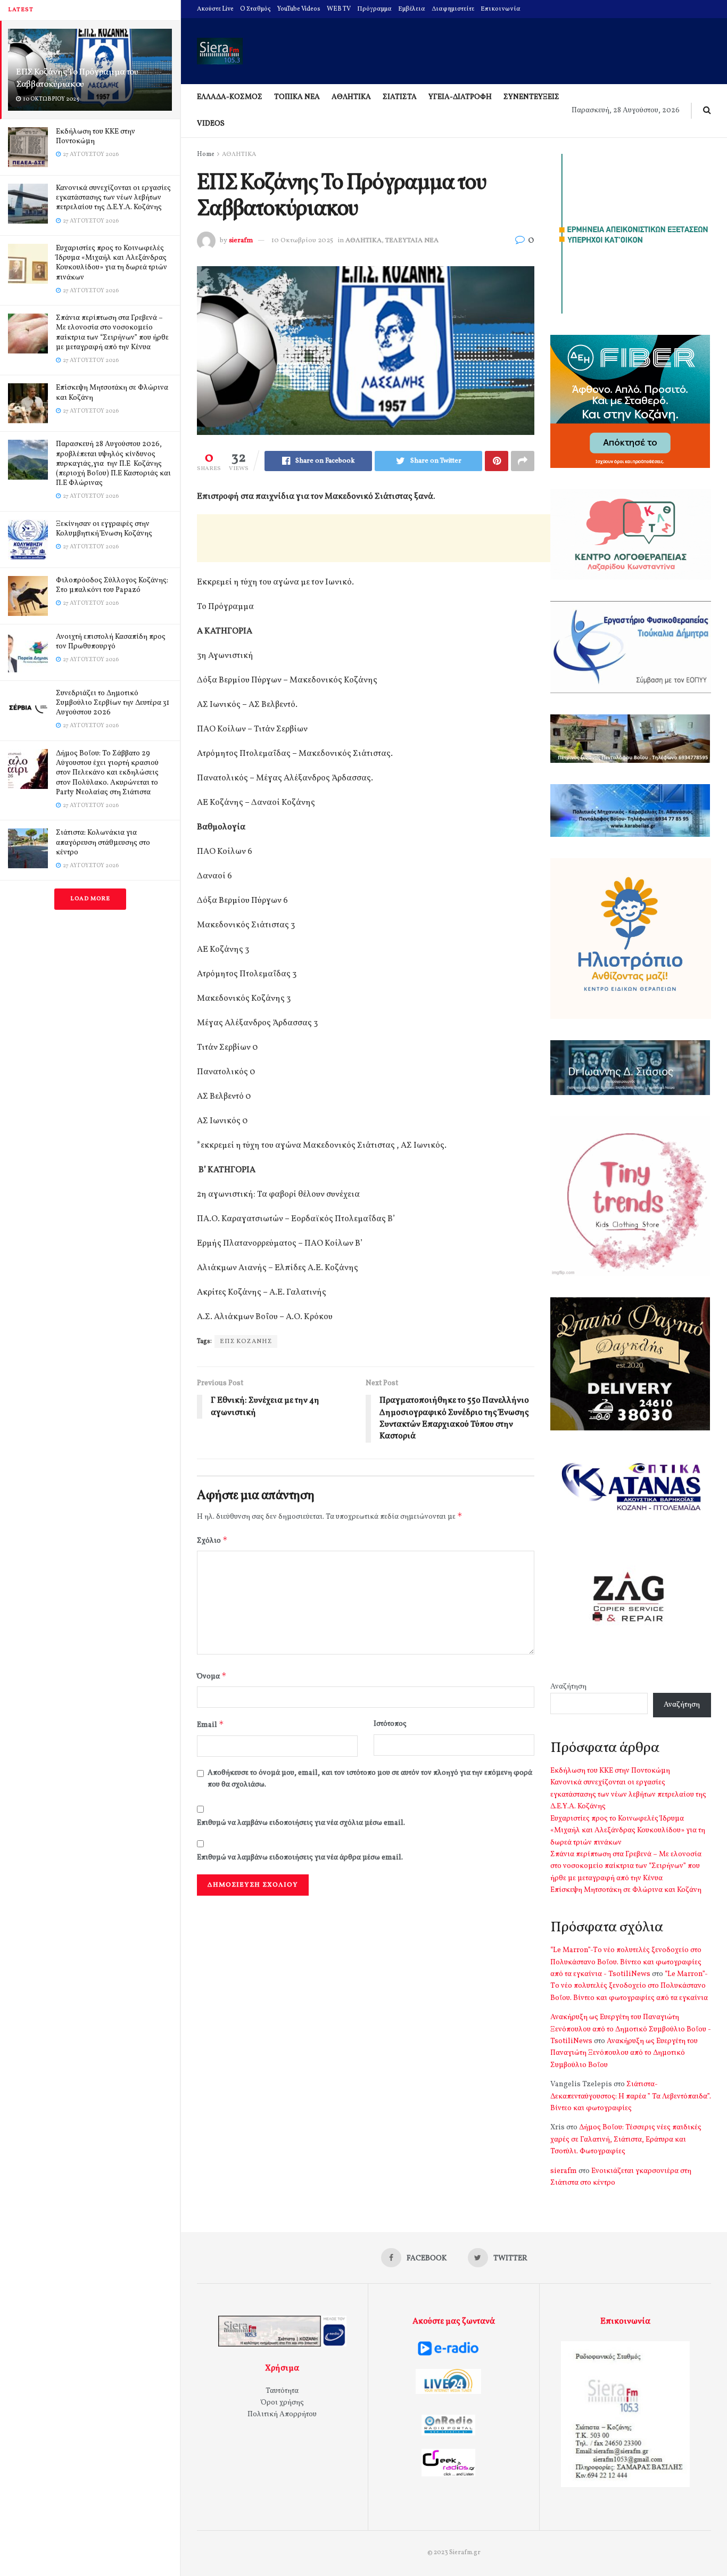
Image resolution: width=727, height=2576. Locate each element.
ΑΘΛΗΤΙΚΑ (351, 97)
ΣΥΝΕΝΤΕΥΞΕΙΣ (531, 97)
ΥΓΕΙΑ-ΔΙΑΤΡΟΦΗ (460, 97)
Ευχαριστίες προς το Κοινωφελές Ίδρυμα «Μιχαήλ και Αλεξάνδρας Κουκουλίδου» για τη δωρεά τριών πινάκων (111, 263)
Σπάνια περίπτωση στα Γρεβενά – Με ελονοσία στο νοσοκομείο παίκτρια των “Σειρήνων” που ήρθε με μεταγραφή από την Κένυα (112, 333)
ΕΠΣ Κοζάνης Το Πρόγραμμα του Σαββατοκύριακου (77, 78)
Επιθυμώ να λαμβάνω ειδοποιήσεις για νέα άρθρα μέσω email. (300, 1858)
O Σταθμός (255, 9)
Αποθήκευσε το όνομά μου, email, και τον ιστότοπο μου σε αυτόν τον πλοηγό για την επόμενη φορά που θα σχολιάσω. (370, 1779)
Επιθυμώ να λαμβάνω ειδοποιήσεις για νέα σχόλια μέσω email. (301, 1823)
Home (206, 154)
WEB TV (339, 9)
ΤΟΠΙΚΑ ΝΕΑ (297, 97)
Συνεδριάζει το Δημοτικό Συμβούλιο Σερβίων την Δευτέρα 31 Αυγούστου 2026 (113, 703)
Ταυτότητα (282, 2391)
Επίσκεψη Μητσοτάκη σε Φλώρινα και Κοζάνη (112, 393)
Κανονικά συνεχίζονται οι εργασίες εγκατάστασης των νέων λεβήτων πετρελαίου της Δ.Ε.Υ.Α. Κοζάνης (113, 198)
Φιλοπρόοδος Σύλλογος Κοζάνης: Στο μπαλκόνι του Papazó (112, 585)
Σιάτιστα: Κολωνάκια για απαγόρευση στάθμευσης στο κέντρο (103, 842)
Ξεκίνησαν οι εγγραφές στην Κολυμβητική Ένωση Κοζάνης (104, 529)
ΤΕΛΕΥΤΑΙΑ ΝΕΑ (412, 241)
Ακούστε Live (215, 9)
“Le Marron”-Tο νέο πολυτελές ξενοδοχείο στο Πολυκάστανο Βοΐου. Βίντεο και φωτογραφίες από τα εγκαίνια (629, 1986)
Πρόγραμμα (374, 9)
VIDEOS (211, 124)
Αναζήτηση (568, 1687)
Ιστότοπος (390, 1724)
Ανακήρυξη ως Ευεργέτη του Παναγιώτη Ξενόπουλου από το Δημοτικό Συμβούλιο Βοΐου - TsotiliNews (631, 2029)
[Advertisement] (391, 538)
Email (210, 1725)
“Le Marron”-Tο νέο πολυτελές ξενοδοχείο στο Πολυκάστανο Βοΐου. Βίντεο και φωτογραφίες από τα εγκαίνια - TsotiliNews (626, 1962)
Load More (90, 899)
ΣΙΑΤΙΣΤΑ (400, 97)
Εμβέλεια (412, 9)
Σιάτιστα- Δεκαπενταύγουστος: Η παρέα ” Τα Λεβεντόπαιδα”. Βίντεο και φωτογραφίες (631, 2096)
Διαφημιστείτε (453, 9)
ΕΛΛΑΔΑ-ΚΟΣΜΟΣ (230, 97)
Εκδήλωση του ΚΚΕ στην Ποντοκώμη (96, 137)
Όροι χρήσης (282, 2403)
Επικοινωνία (501, 9)
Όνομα (212, 1676)
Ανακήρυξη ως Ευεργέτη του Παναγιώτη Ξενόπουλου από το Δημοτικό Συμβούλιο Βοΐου (624, 2053)
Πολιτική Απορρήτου (282, 2414)
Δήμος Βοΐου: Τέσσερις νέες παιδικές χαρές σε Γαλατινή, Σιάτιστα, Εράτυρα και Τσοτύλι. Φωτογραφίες (626, 2139)
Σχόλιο (212, 1540)
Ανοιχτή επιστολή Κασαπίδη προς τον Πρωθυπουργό (111, 642)
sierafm (241, 241)
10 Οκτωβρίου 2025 (302, 241)
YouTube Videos (299, 9)
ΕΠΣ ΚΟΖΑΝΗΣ (246, 1342)
